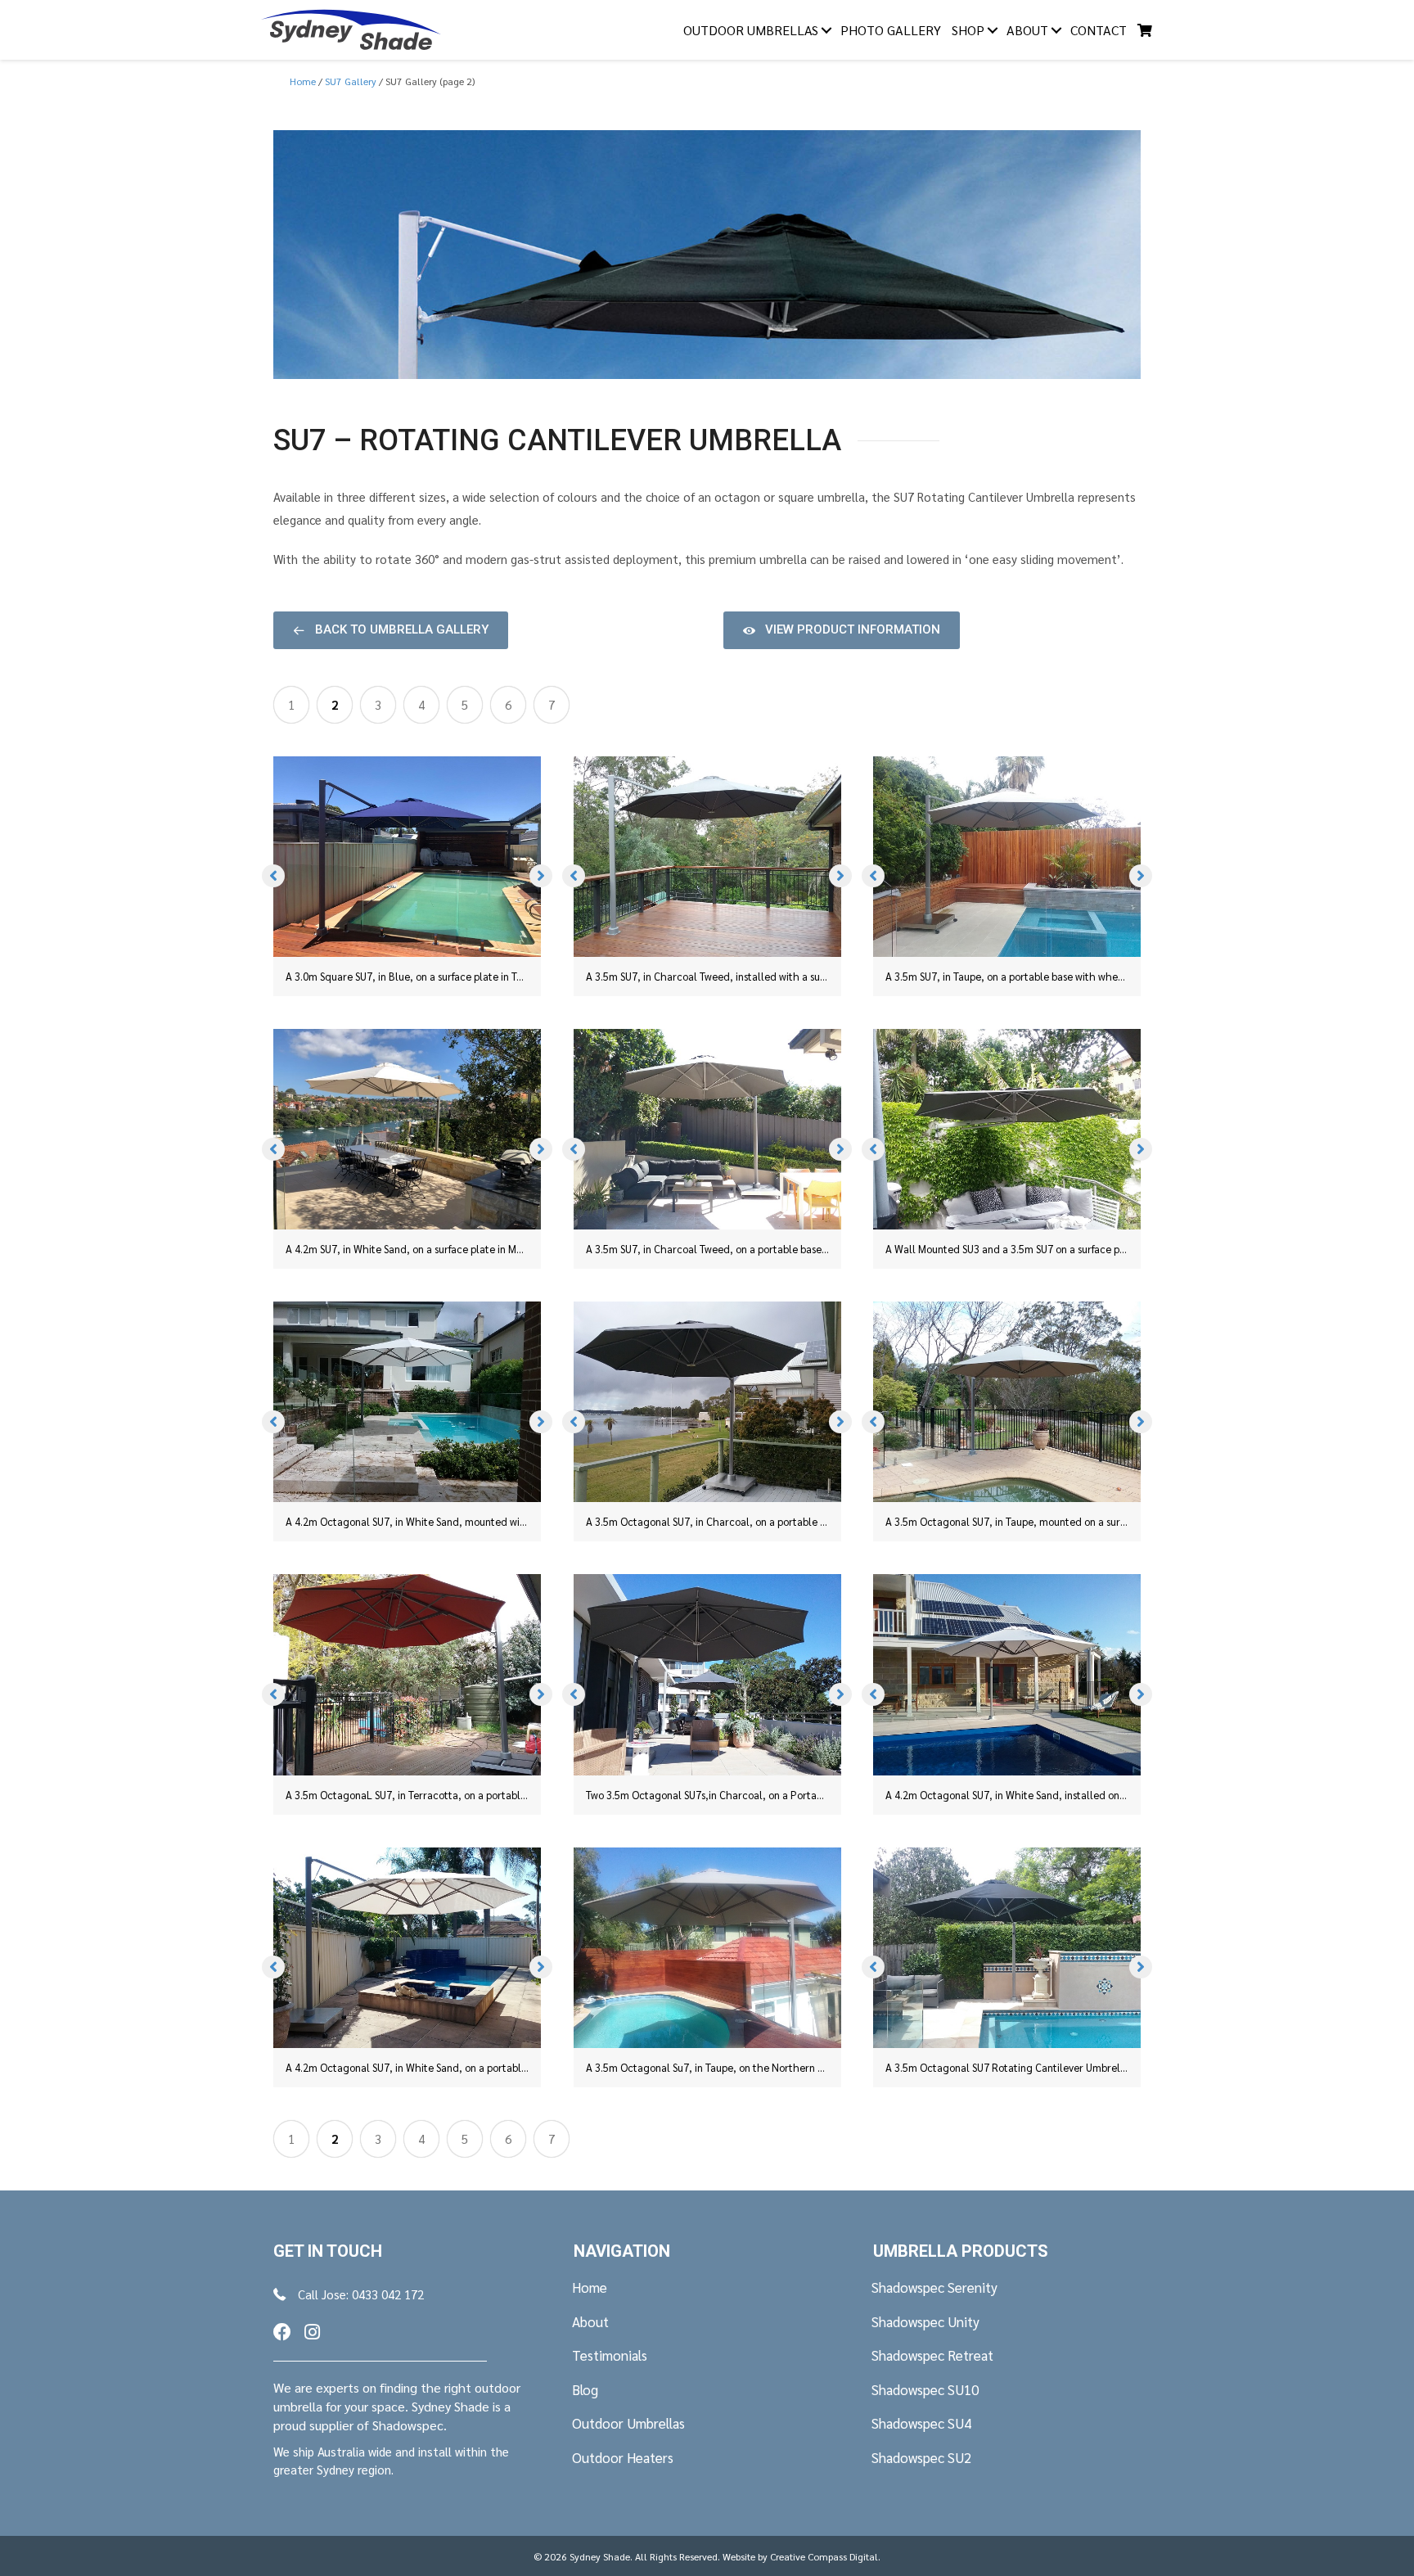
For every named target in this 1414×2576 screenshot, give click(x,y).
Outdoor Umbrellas (751, 30)
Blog (585, 2389)
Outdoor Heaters (623, 2457)
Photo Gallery (891, 30)
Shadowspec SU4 (921, 2423)
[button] (391, 630)
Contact (1099, 30)
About (1027, 30)
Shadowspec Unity (925, 2321)
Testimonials (610, 2355)
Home (590, 2287)
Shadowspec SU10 (925, 2389)
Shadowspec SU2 (921, 2457)
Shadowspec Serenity (934, 2287)
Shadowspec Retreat (932, 2355)
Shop (968, 30)
